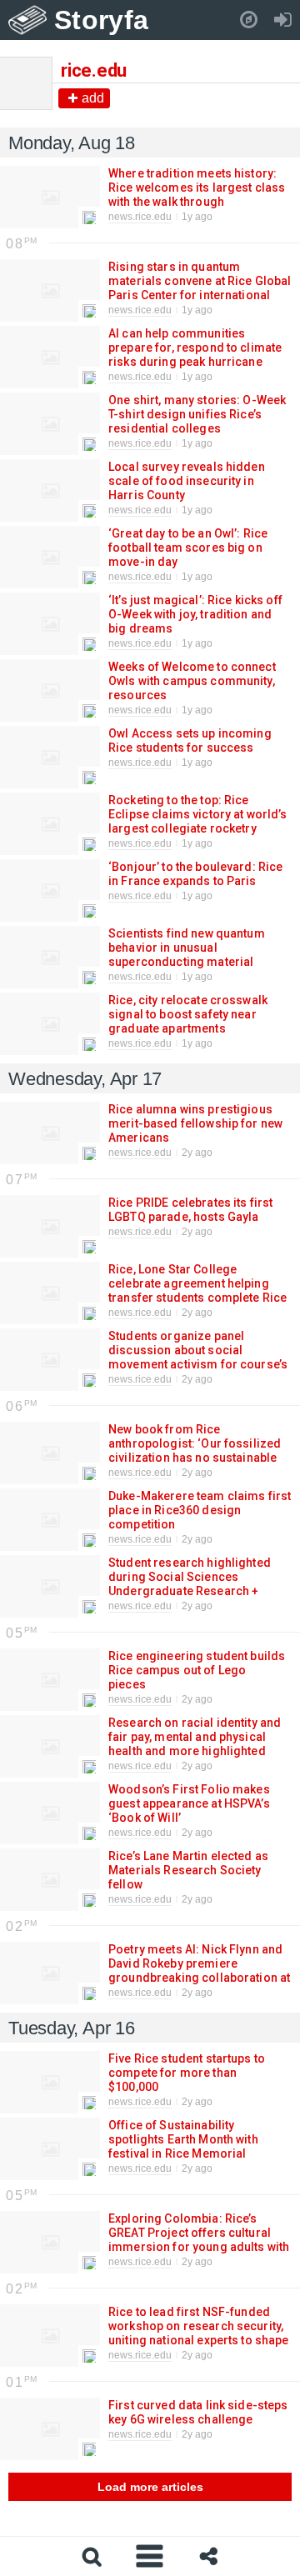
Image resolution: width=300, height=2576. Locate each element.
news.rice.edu (140, 217)
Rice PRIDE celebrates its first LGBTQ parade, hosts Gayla (190, 1210)
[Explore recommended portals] (249, 20)
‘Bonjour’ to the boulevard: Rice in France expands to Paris (195, 874)
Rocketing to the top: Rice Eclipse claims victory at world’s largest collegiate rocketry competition (198, 821)
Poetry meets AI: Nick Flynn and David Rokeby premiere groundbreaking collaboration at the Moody (199, 1971)
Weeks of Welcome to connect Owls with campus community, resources (192, 681)
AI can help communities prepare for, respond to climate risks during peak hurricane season (195, 355)
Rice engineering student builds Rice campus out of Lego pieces (197, 1670)
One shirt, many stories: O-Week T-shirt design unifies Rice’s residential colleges (197, 414)
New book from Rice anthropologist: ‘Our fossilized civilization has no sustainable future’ (195, 1451)
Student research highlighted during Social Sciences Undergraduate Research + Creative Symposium (190, 1584)
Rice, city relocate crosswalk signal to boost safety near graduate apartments (188, 1014)
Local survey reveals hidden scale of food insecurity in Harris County (187, 481)
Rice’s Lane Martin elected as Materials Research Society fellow (188, 1870)
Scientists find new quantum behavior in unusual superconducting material (187, 948)
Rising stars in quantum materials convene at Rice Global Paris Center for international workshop (200, 288)
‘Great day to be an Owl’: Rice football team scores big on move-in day (188, 548)
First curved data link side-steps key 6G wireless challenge (198, 2412)
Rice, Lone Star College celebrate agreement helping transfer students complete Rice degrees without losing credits (197, 1298)
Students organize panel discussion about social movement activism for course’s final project (198, 1357)
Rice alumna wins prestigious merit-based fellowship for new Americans (195, 1123)
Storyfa (101, 20)
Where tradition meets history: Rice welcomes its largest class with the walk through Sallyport (197, 195)
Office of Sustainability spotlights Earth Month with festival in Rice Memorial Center (183, 2146)
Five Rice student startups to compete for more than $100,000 (187, 2073)
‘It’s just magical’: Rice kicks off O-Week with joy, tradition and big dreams (195, 614)
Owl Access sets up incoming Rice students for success (190, 740)
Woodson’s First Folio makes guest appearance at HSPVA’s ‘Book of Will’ (189, 1803)
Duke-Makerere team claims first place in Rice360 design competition (200, 1510)
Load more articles (150, 2487)
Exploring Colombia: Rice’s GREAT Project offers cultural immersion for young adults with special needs (199, 2240)
